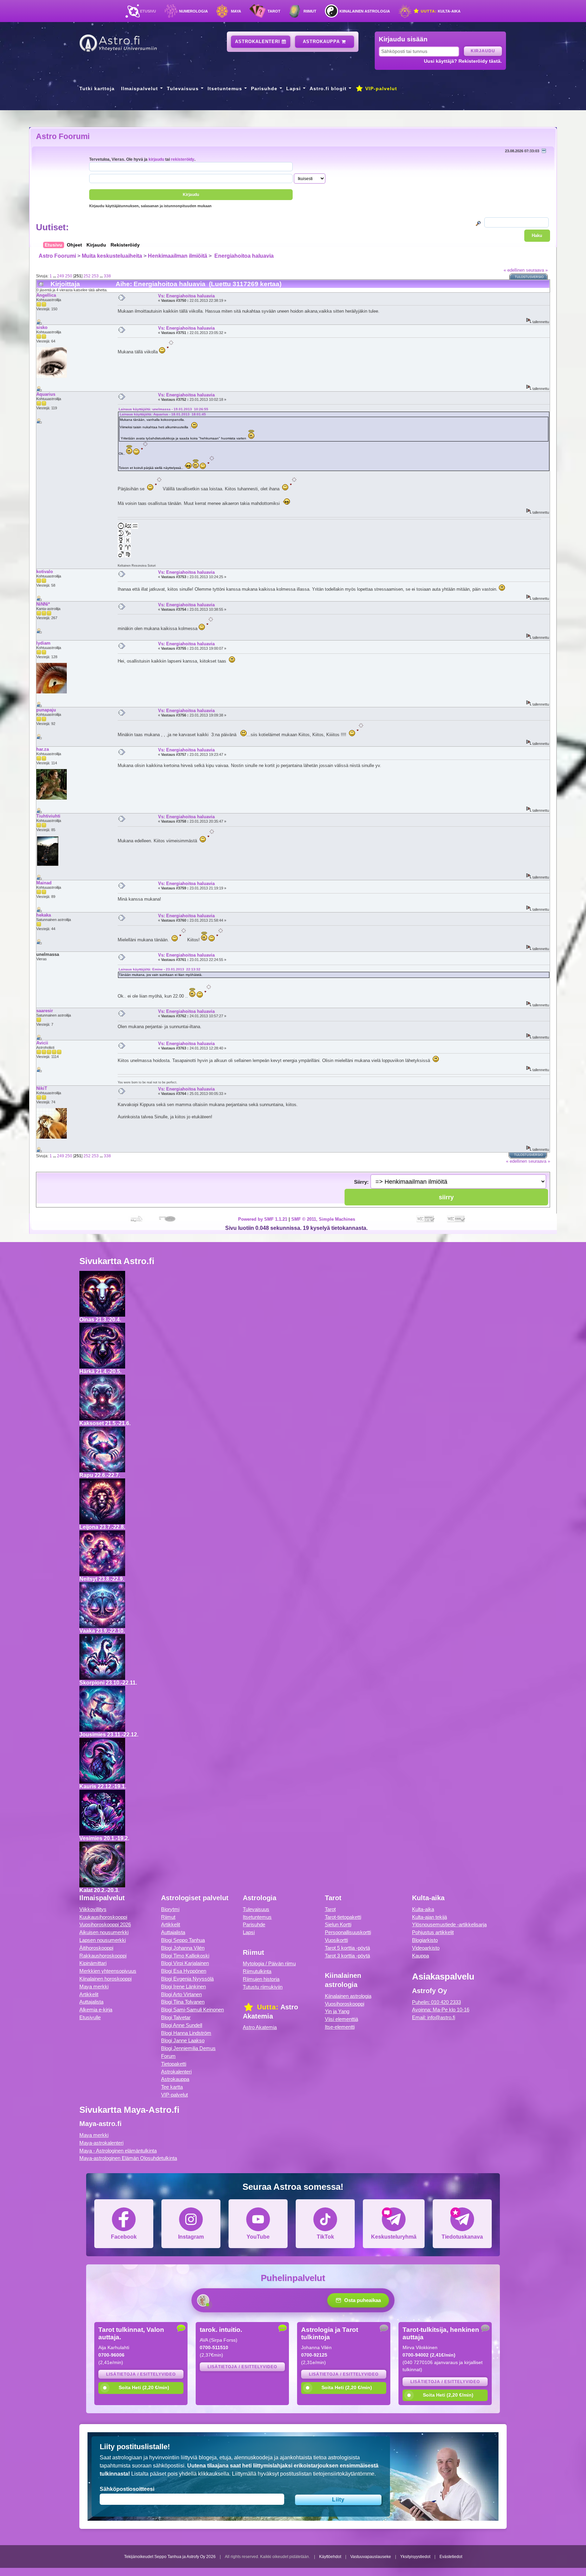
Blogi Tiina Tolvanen (183, 2002)
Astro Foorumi (63, 136)
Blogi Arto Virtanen (181, 1994)
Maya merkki (94, 1987)
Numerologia (193, 11)
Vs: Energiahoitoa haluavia (186, 296)
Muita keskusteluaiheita (112, 256)
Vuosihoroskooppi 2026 (105, 1924)
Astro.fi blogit (328, 89)
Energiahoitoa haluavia (243, 256)
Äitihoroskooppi (96, 1948)
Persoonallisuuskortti (348, 1932)
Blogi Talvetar (176, 2017)
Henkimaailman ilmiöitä (178, 256)
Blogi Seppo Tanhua (183, 1940)
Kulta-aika (440, 11)
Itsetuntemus (225, 89)
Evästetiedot (451, 2557)
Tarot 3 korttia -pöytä (347, 1956)
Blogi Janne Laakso (183, 2040)
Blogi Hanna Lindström (186, 2033)
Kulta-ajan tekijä (429, 1917)
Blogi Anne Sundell (182, 2025)
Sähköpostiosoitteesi (127, 2489)
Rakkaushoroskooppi (103, 1956)
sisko (42, 327)
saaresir (45, 1011)
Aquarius (46, 394)
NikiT (42, 1088)
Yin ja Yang (337, 2011)
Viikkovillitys (93, 1909)
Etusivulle (90, 2017)
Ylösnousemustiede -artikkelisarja (449, 1924)
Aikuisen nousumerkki (104, 1932)
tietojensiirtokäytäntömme (344, 2474)
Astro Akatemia (260, 2027)
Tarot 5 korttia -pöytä (347, 1948)
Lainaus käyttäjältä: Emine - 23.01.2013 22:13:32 (160, 969)
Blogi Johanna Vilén (183, 1948)
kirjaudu (156, 159)
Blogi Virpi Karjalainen (185, 1963)
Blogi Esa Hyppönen (184, 1971)
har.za (43, 749)
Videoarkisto (426, 1948)
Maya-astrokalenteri (101, 2143)
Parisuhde (264, 89)
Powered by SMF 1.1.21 (263, 1219)
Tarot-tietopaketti (343, 1917)
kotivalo (45, 572)
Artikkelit (89, 1994)
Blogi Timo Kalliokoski (185, 1956)
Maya (236, 11)
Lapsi (294, 89)
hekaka (44, 915)
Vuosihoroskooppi (345, 2004)
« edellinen (514, 270)
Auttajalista (91, 2002)
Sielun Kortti (338, 1924)
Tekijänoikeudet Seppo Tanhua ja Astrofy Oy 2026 (170, 2557)
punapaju (46, 710)
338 (107, 276)
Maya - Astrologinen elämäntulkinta (118, 2151)
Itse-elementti (340, 2027)
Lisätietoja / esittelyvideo (141, 2374)
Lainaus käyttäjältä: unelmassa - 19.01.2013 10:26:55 (163, 409)
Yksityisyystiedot (415, 2557)
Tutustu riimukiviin (263, 1987)
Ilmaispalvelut (140, 89)
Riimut (310, 11)
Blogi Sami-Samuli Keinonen (192, 2010)
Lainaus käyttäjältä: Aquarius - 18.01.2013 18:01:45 (163, 414)
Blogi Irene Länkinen (183, 1987)
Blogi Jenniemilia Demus (188, 2048)
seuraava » (537, 270)
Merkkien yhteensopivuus (108, 1971)
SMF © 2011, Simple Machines (323, 1219)
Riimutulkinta (257, 1971)
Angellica (46, 295)
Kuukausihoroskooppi (103, 1917)
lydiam (43, 643)
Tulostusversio (529, 277)
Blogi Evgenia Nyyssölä (187, 1979)
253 (95, 276)
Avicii (42, 1043)
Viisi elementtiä (341, 2019)
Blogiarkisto (425, 1940)
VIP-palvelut (380, 89)
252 (87, 276)
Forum (168, 2056)
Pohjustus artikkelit (433, 1932)
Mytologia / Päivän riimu (269, 1963)
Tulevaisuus (183, 89)
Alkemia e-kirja (96, 2010)
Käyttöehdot (330, 2557)
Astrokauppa (322, 42)
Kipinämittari (93, 1963)
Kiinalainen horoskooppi (105, 1979)
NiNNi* (43, 604)
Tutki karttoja (97, 89)
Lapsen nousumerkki (103, 1940)
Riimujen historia (261, 1979)
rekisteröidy (183, 159)
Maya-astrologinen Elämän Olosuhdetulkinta (128, 2158)
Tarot (274, 11)
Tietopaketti (174, 2064)
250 (69, 276)
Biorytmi (170, 1909)
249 (61, 276)
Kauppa (421, 1956)
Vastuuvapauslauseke (371, 2557)
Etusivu (148, 11)
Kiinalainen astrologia (365, 11)
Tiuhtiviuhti (48, 816)
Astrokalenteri (258, 42)
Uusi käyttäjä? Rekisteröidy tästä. (463, 61)
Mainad (44, 883)
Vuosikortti (336, 1940)
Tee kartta (172, 2087)
